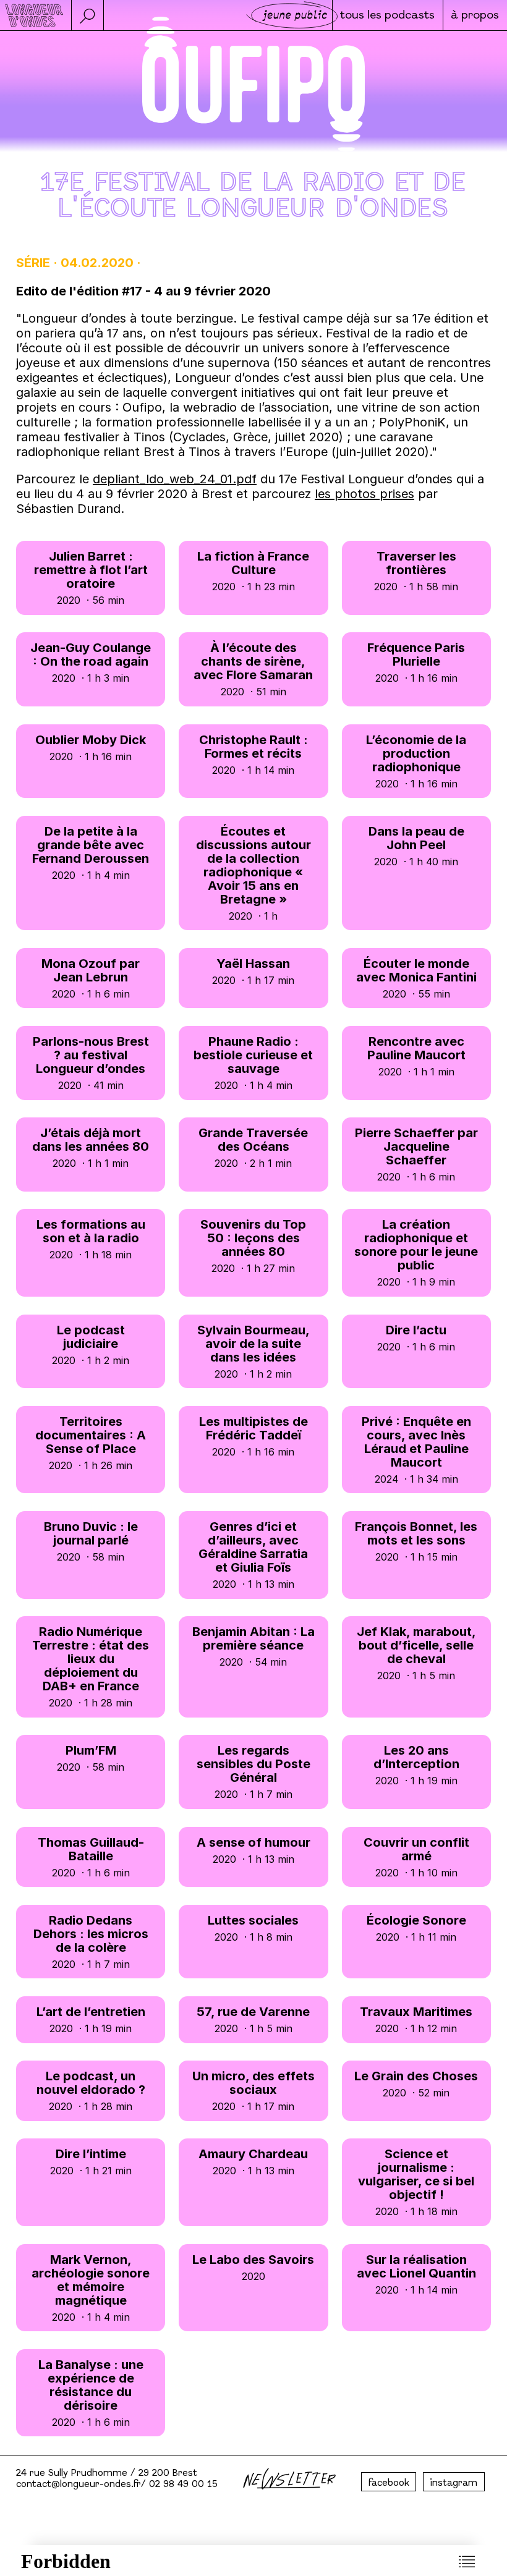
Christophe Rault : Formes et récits (253, 754)
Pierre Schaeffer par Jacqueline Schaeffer (416, 1154)
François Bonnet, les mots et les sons (416, 1541)
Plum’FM (91, 1758)
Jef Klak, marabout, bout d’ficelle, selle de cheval (416, 1653)
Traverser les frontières (416, 571)
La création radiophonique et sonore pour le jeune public (416, 1252)
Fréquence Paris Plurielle (416, 662)
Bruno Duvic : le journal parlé (91, 1541)
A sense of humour (253, 1850)
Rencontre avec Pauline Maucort (416, 1056)
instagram (454, 2483)
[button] (87, 15)
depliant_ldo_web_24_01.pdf (175, 479)
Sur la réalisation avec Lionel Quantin (416, 2274)
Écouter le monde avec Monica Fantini (416, 978)
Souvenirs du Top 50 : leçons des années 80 (253, 1246)
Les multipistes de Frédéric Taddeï (253, 1436)
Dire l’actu (416, 1338)
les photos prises (364, 494)
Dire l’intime (91, 2162)
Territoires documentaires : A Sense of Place (91, 1443)
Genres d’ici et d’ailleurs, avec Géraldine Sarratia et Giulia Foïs (253, 1555)
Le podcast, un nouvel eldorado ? (91, 2091)
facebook (389, 2483)
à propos (475, 16)
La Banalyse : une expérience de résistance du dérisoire (91, 2393)
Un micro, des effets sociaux (253, 2091)
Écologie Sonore (416, 1928)
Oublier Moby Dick (91, 748)
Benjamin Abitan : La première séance (253, 1646)
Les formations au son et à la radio (91, 1239)
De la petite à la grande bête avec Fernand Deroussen (91, 853)
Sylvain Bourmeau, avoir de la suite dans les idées (253, 1351)
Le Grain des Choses (416, 2084)
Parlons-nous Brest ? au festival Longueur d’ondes (91, 1063)
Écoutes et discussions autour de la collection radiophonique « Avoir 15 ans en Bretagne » (253, 873)
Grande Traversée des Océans (253, 1147)
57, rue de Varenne (253, 2019)
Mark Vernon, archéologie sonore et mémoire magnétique (91, 2288)
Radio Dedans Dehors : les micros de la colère (91, 1942)
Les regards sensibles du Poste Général (253, 1772)
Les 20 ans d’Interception (416, 1765)
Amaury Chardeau (253, 2162)
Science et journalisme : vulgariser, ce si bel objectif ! (416, 2182)
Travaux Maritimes (416, 2019)
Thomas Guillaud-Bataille (91, 1857)
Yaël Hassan (253, 971)
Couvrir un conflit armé (416, 1857)
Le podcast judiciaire (91, 1345)
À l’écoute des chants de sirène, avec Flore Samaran (253, 669)
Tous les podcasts (387, 16)
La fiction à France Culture (253, 571)
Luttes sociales (253, 1928)
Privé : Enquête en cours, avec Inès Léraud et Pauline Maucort (416, 1450)
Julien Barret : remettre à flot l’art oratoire (91, 578)
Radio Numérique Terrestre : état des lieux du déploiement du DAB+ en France (91, 1667)
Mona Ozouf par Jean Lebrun (91, 978)
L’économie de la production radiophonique (416, 761)
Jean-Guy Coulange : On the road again (91, 662)
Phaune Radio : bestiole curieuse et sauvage (253, 1063)
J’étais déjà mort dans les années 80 (91, 1147)
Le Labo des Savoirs (253, 2267)
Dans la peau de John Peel (416, 846)
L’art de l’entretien (91, 2019)
